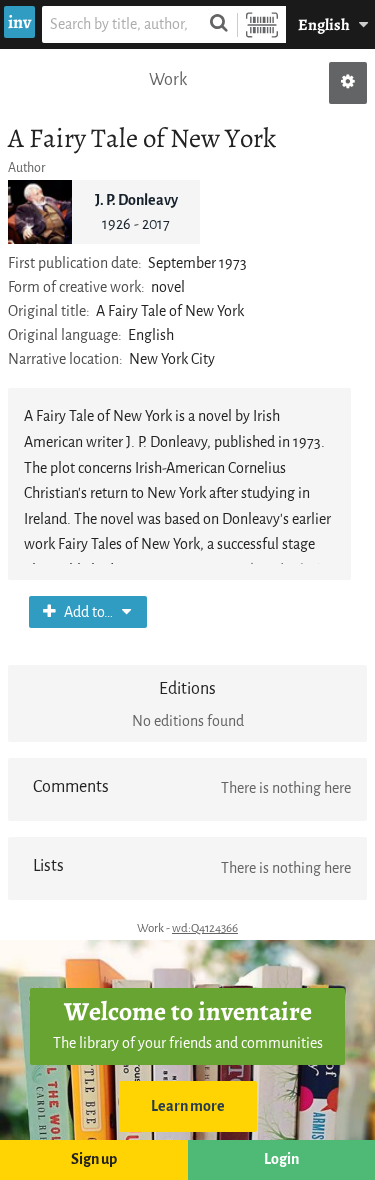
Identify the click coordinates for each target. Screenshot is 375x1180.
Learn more (188, 1106)
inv (19, 22)
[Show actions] (348, 83)
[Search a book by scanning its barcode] (262, 24)
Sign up (94, 1159)
